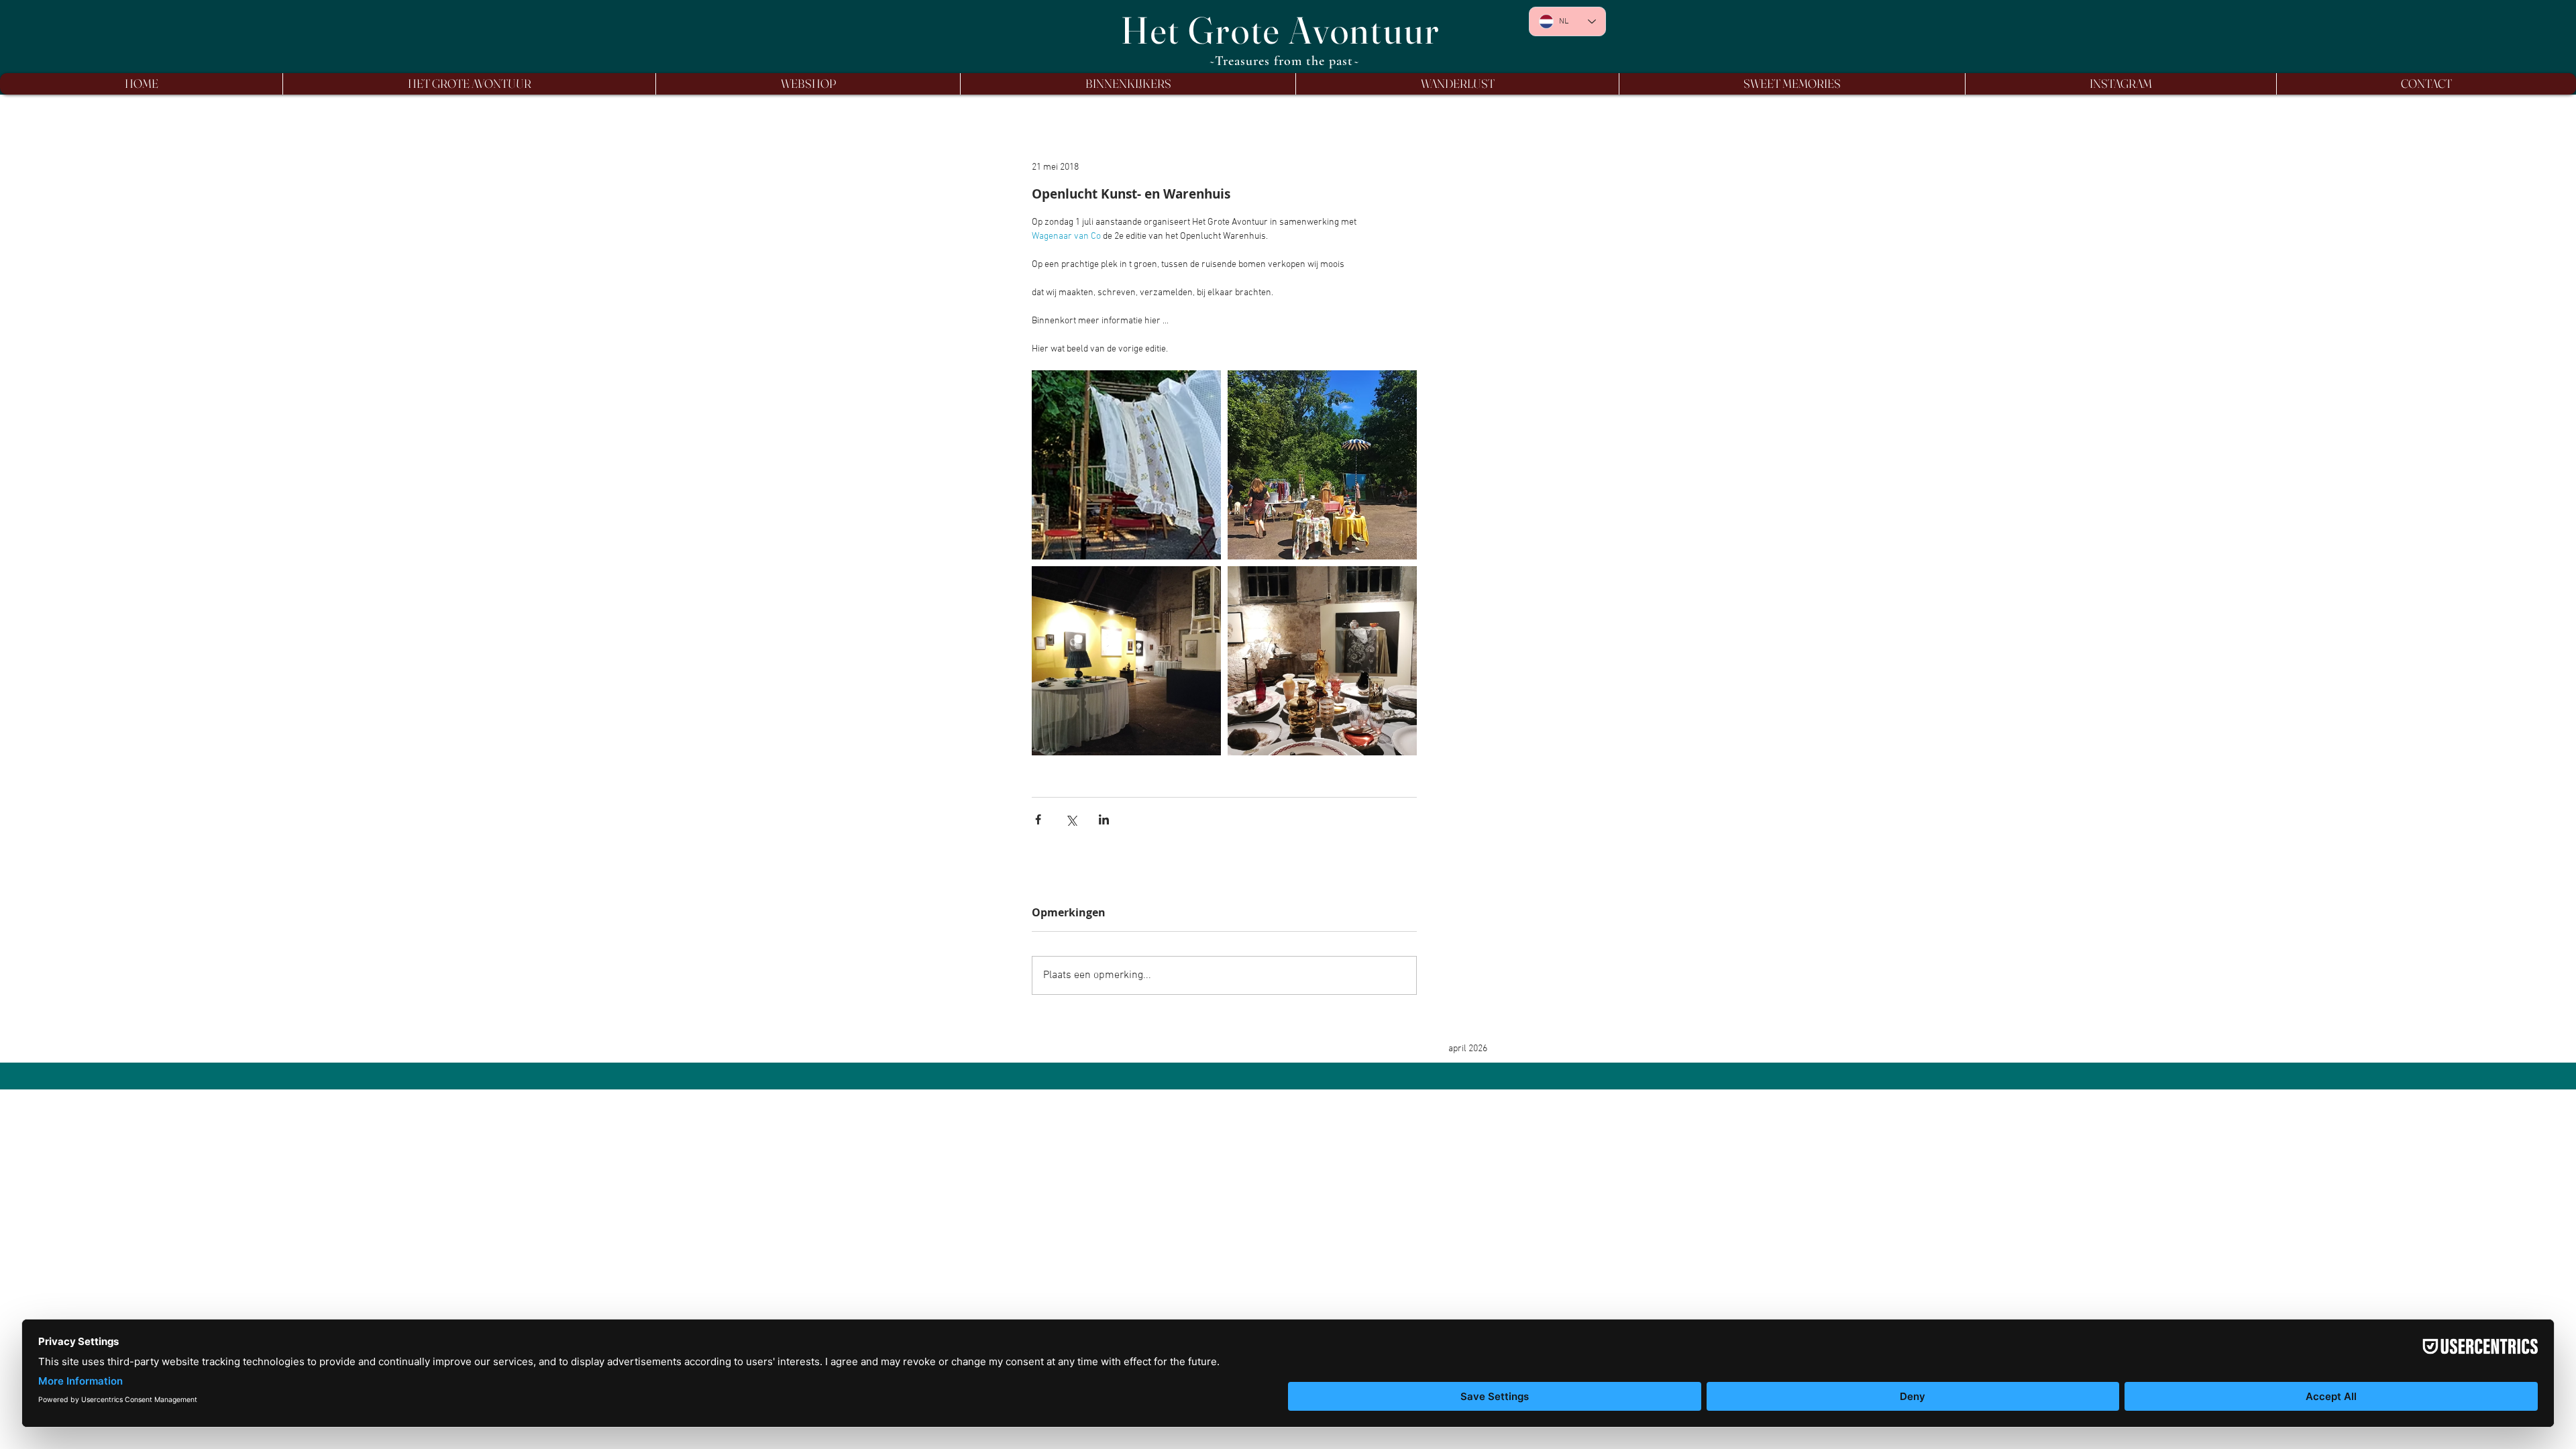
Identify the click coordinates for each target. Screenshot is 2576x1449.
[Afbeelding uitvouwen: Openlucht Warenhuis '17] (1322, 465)
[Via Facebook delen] (1038, 819)
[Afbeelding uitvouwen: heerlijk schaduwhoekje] (1126, 465)
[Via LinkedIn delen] (1104, 819)
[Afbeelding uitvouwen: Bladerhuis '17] (1126, 661)
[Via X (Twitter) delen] (1071, 819)
